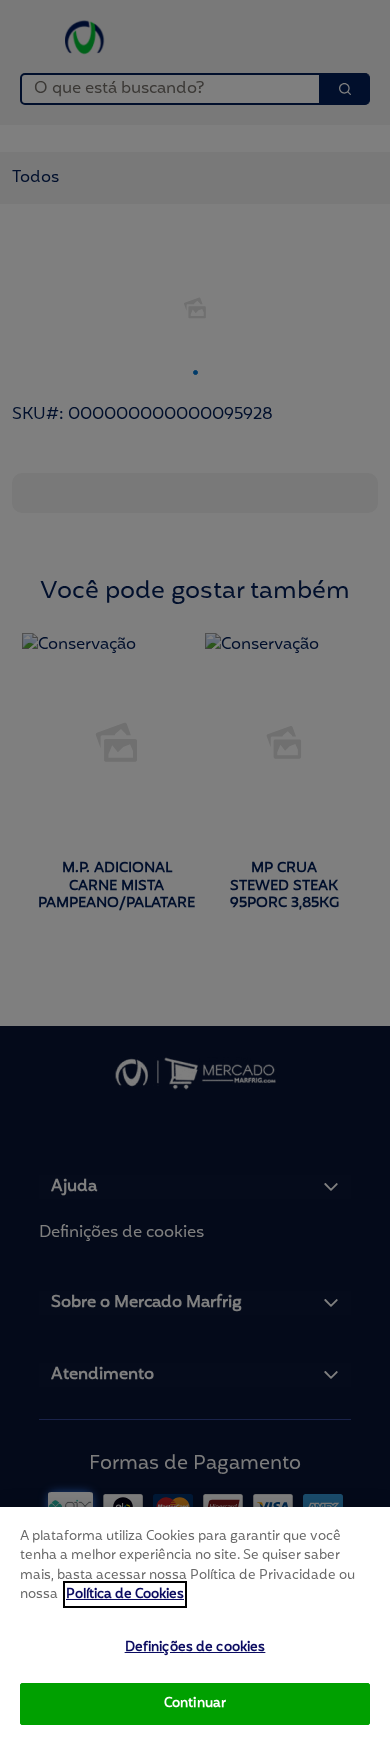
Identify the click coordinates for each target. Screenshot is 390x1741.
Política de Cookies (125, 1594)
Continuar (195, 1703)
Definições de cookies (195, 1647)
